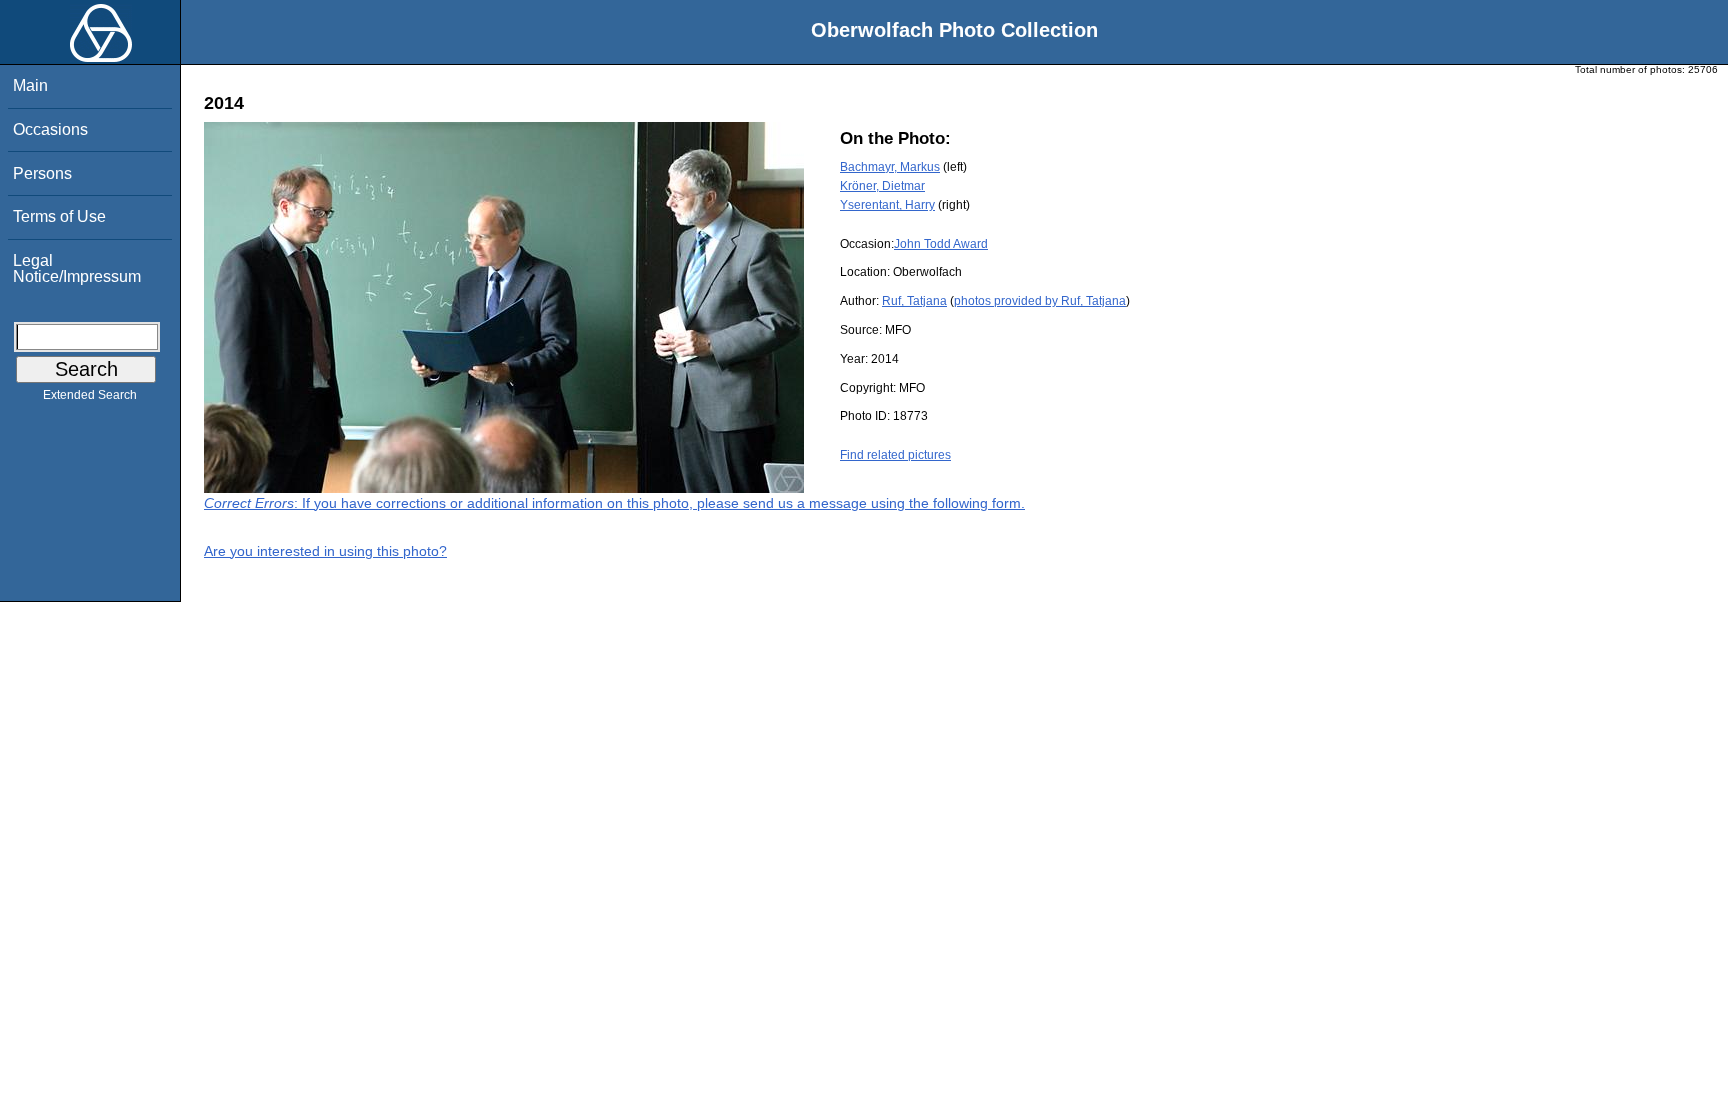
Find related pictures (895, 455)
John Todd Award (941, 244)
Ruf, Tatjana (914, 301)
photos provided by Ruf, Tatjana (1040, 301)
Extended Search (90, 395)
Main (30, 85)
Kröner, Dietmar (882, 186)
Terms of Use (59, 216)
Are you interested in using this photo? (325, 551)
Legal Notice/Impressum (77, 268)
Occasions (50, 129)
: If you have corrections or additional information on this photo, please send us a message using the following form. (614, 503)
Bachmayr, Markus (890, 167)
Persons (42, 173)
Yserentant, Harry (887, 205)
